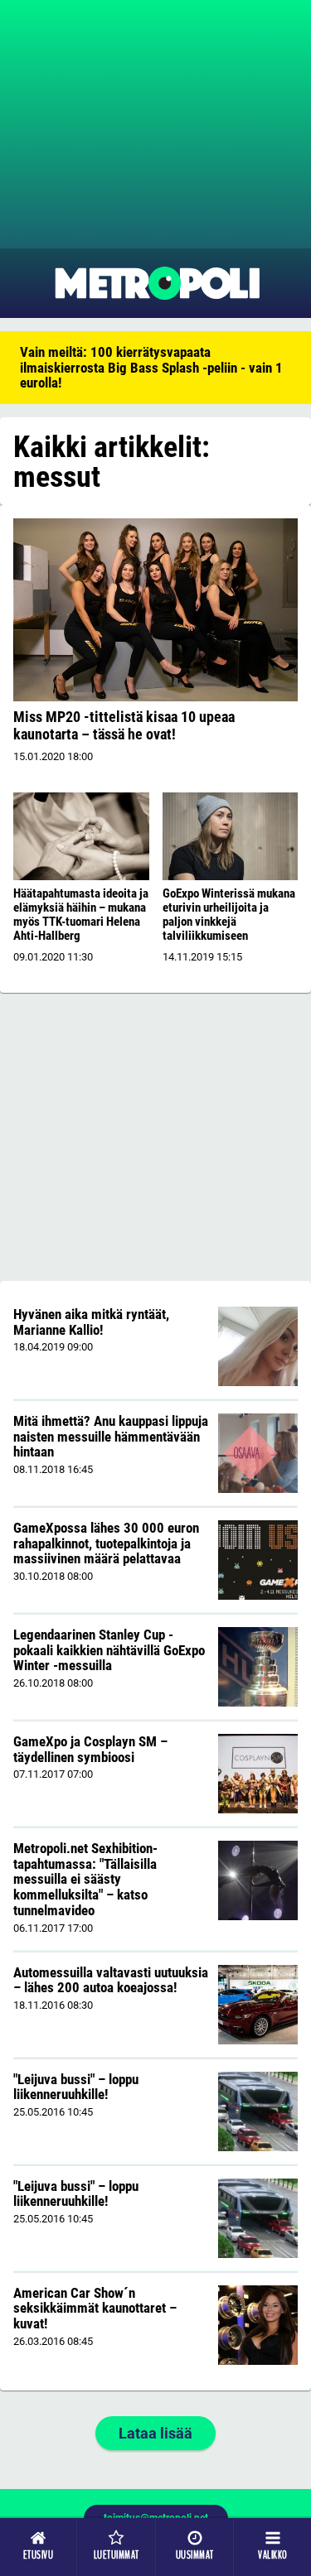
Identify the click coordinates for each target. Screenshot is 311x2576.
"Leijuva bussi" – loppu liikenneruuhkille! (76, 2087)
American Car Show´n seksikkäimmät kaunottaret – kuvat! (95, 2308)
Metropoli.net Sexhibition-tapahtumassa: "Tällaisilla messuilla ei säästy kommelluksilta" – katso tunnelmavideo (85, 1879)
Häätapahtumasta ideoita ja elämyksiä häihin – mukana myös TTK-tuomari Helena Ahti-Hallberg (81, 915)
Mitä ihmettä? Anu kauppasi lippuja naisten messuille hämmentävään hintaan (111, 1436)
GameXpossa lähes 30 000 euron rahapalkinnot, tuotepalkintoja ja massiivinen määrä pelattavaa (106, 1543)
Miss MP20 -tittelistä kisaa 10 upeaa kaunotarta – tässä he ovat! (124, 725)
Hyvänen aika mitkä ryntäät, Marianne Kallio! (91, 1322)
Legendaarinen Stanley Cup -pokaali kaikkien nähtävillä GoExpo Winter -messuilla (109, 1650)
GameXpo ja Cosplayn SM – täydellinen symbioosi (90, 1749)
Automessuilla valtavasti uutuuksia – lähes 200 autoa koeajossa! (111, 1980)
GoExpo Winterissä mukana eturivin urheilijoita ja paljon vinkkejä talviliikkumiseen (229, 915)
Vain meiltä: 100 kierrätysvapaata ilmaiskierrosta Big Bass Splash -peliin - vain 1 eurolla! (151, 367)
